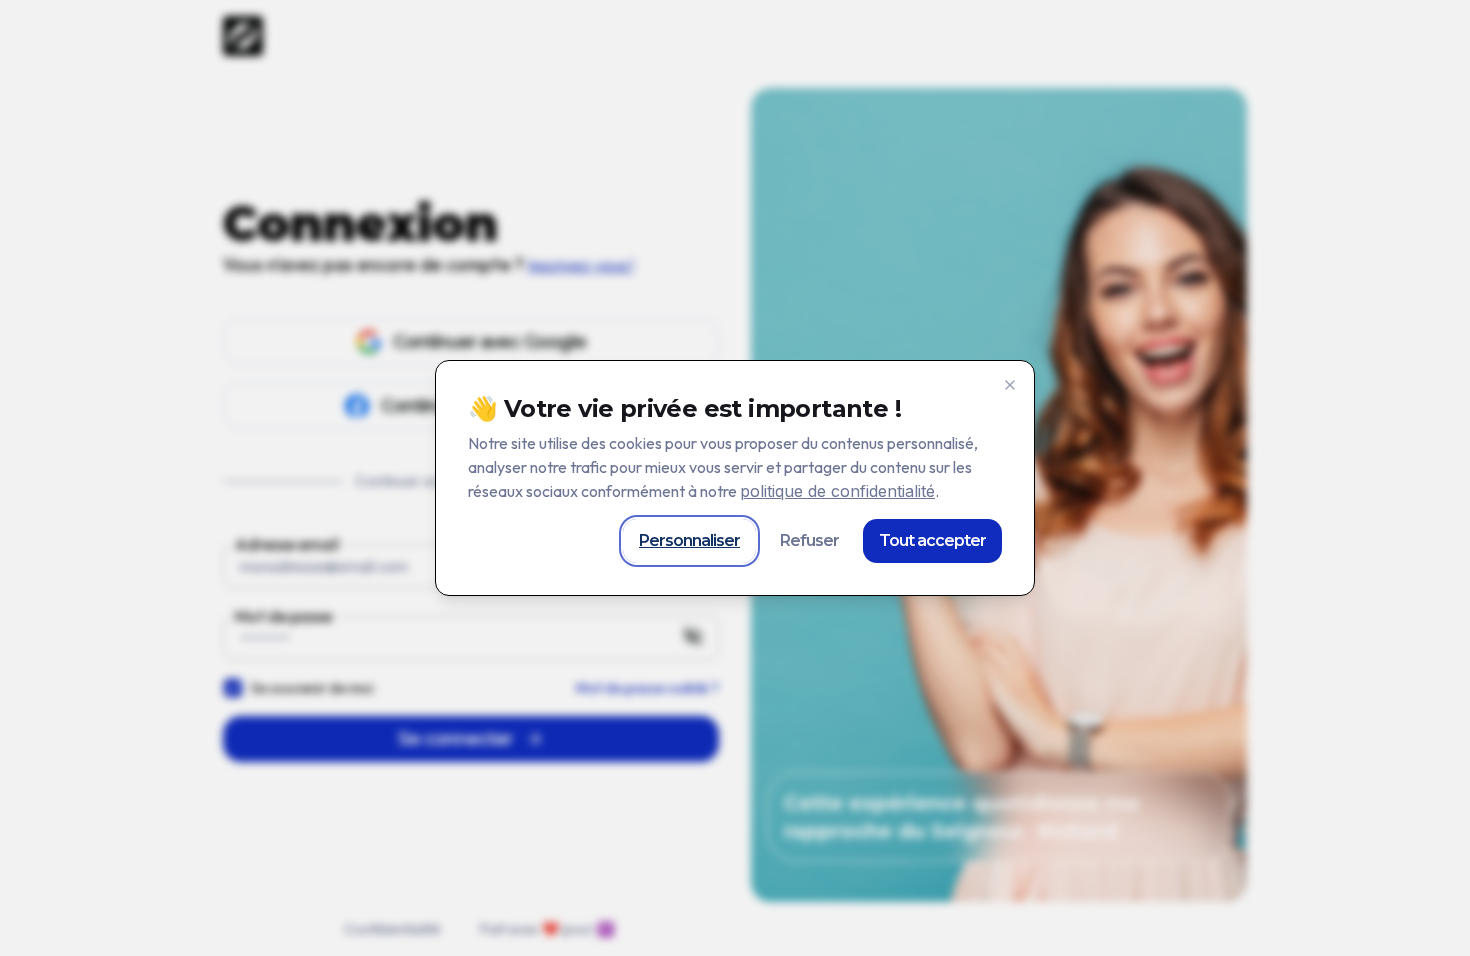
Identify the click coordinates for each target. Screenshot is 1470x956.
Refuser (809, 540)
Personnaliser (689, 540)
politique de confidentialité (837, 491)
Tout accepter (932, 540)
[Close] (1010, 385)
